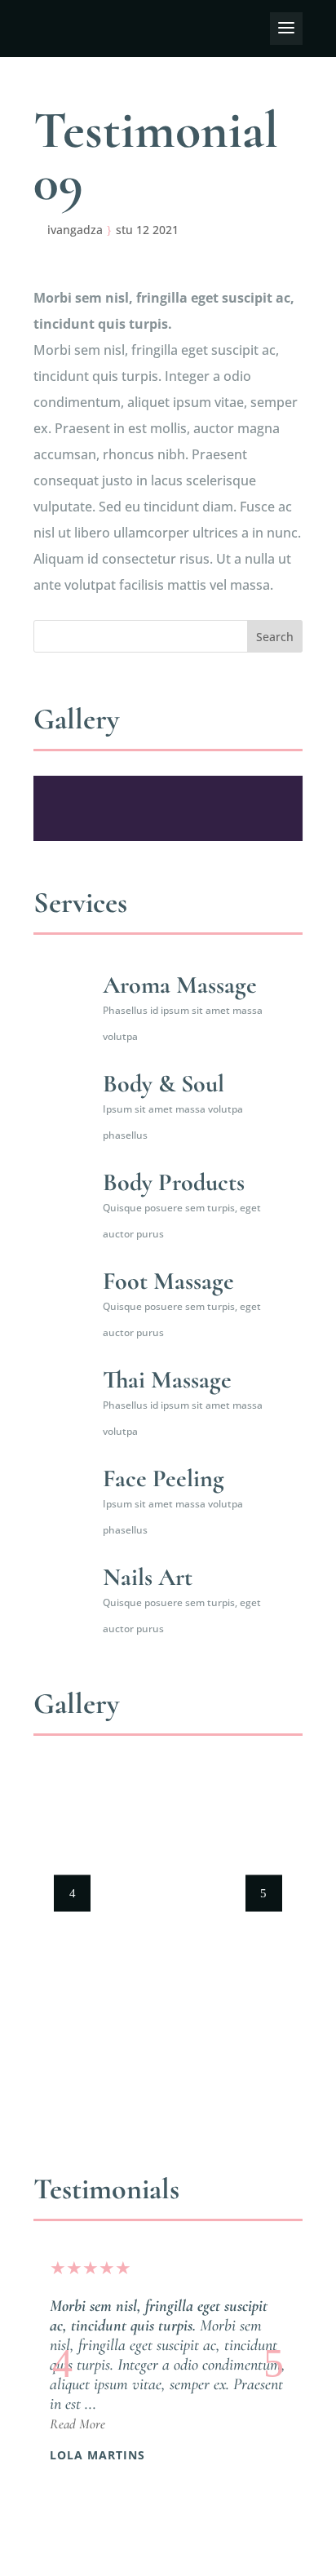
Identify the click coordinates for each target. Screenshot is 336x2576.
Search (275, 637)
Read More (77, 2424)
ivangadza (75, 230)
